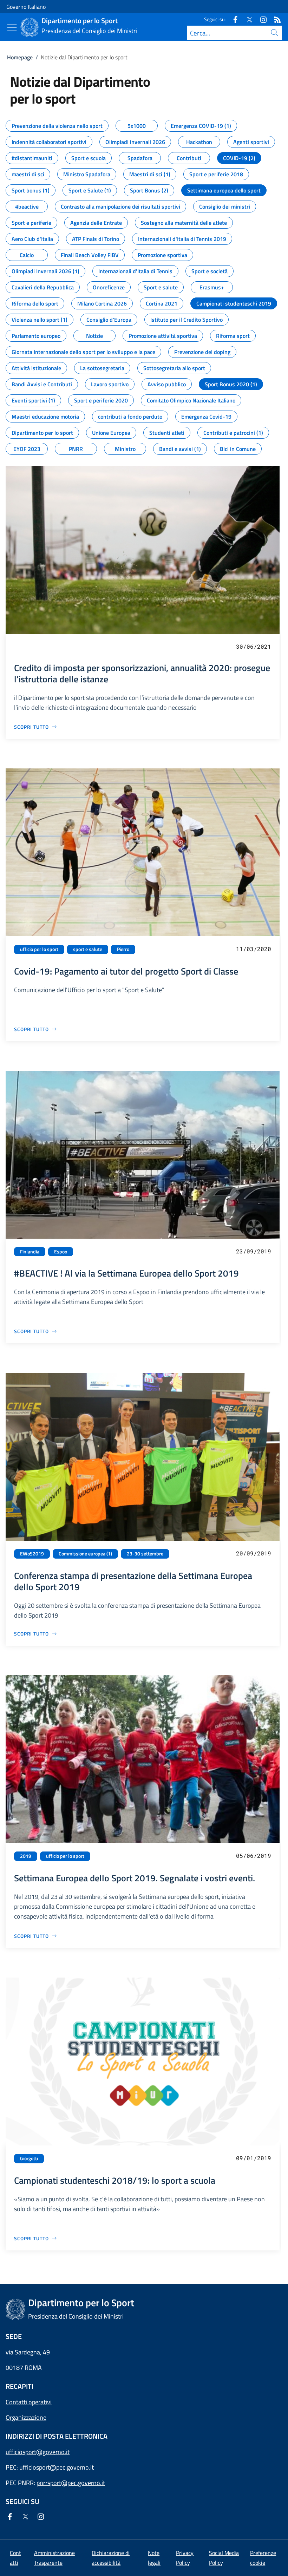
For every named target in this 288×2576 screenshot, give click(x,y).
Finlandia (30, 1252)
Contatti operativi (29, 2402)
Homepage (20, 57)
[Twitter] (247, 19)
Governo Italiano (26, 7)
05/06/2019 (254, 1856)
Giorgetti (29, 2158)
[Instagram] (261, 19)
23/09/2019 (254, 1251)
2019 (26, 1856)
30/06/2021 (254, 646)
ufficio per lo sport (39, 949)
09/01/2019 (254, 2158)
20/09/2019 (254, 1553)
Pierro (123, 949)
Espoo (61, 1252)
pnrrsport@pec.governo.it (71, 2483)
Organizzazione (26, 2417)
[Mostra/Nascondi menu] (12, 28)
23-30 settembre (145, 1554)
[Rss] (275, 19)
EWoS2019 (32, 1554)
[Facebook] (233, 19)
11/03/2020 (254, 949)
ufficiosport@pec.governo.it (57, 2467)
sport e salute (88, 949)
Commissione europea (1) (85, 1554)
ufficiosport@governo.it (38, 2452)
